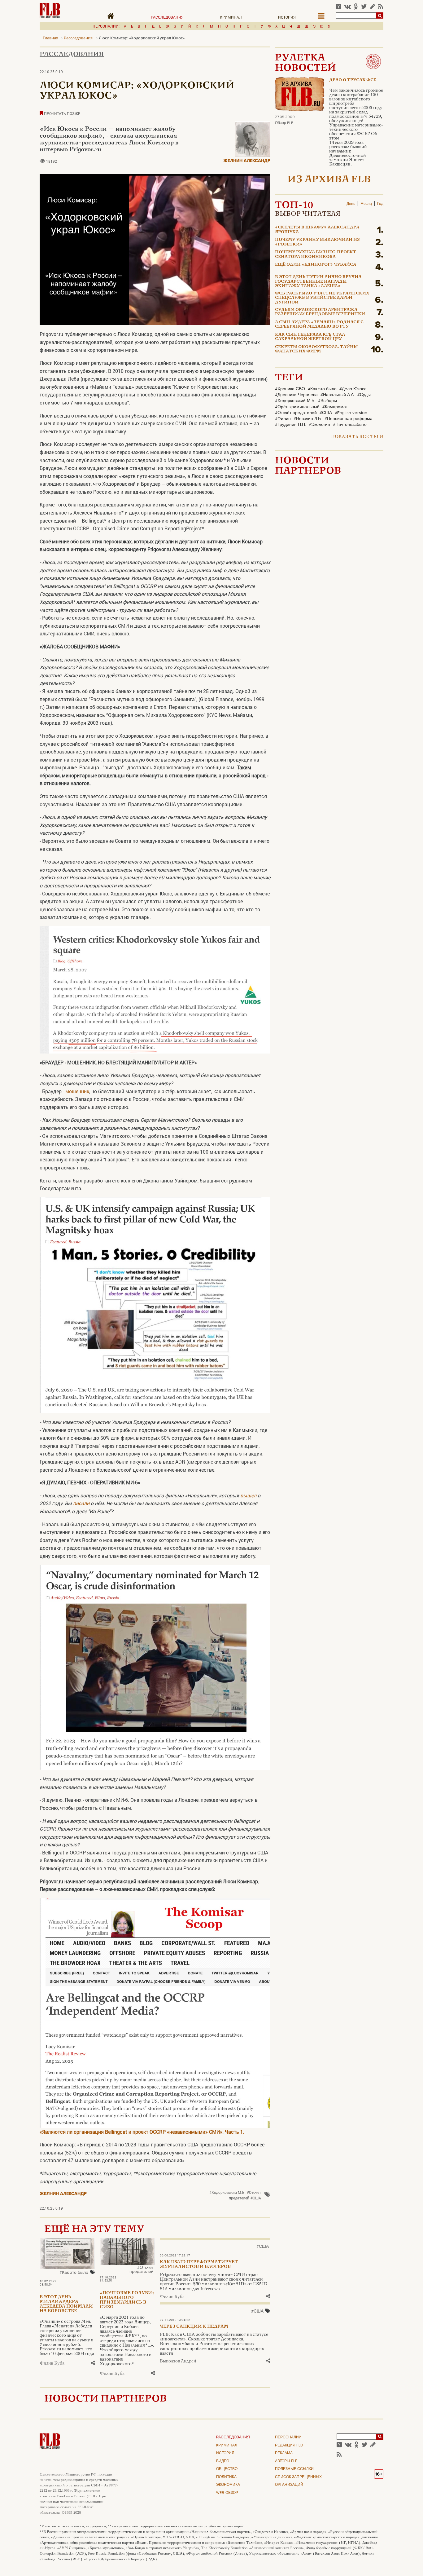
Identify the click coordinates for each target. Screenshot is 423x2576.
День (351, 204)
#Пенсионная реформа (349, 419)
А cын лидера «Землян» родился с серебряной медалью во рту (319, 325)
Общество (227, 2469)
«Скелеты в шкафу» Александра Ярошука (317, 230)
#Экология (319, 425)
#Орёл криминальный (297, 407)
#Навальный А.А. (338, 395)
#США (256, 2198)
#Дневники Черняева (296, 395)
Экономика (228, 2485)
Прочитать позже (62, 113)
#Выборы (327, 401)
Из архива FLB (329, 180)
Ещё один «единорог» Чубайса (316, 265)
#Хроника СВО (290, 389)
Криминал (231, 17)
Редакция (289, 2446)
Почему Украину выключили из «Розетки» (317, 242)
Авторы (286, 2461)
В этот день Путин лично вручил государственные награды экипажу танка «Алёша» (318, 282)
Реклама (284, 2453)
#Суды (364, 395)
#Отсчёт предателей (245, 2195)
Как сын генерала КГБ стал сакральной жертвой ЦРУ (310, 337)
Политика (226, 2477)
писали (81, 1503)
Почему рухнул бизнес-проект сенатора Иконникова (316, 254)
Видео (223, 2461)
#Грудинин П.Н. (290, 425)
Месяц (366, 204)
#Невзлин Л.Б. (308, 419)
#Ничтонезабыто (350, 425)
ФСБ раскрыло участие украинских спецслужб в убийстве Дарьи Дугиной (322, 298)
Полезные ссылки (294, 2469)
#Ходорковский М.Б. (227, 2192)
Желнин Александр (247, 161)
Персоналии (288, 2437)
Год (380, 204)
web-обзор (227, 2493)
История (287, 17)
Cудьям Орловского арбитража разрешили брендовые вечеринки (320, 312)
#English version (351, 413)
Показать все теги (357, 437)
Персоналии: (106, 26)
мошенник (77, 1091)
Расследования (167, 17)
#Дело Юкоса (353, 389)
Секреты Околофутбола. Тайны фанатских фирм (316, 349)
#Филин (283, 419)
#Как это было (74, 2273)
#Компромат (335, 407)
